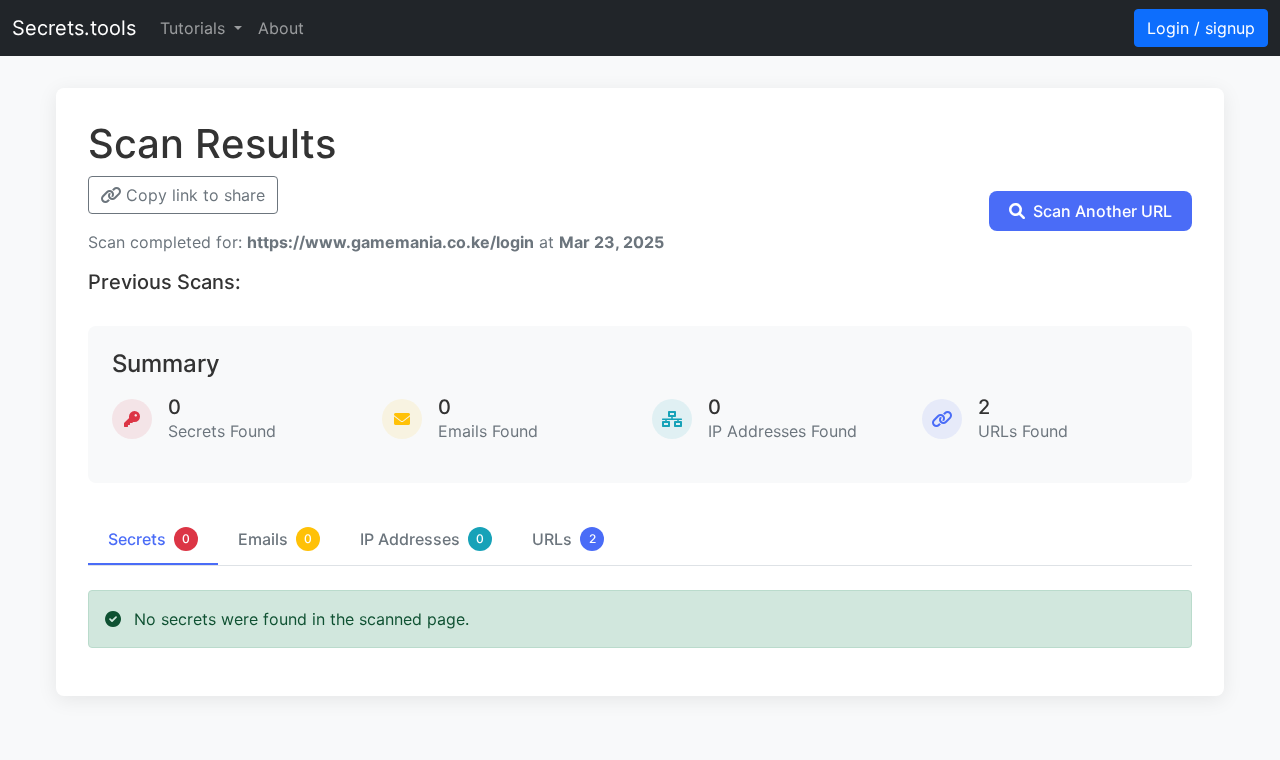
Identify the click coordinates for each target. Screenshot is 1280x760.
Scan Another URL (1102, 211)
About (281, 28)
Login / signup (1201, 28)
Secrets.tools (74, 28)
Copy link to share (193, 195)
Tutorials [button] (195, 28)
